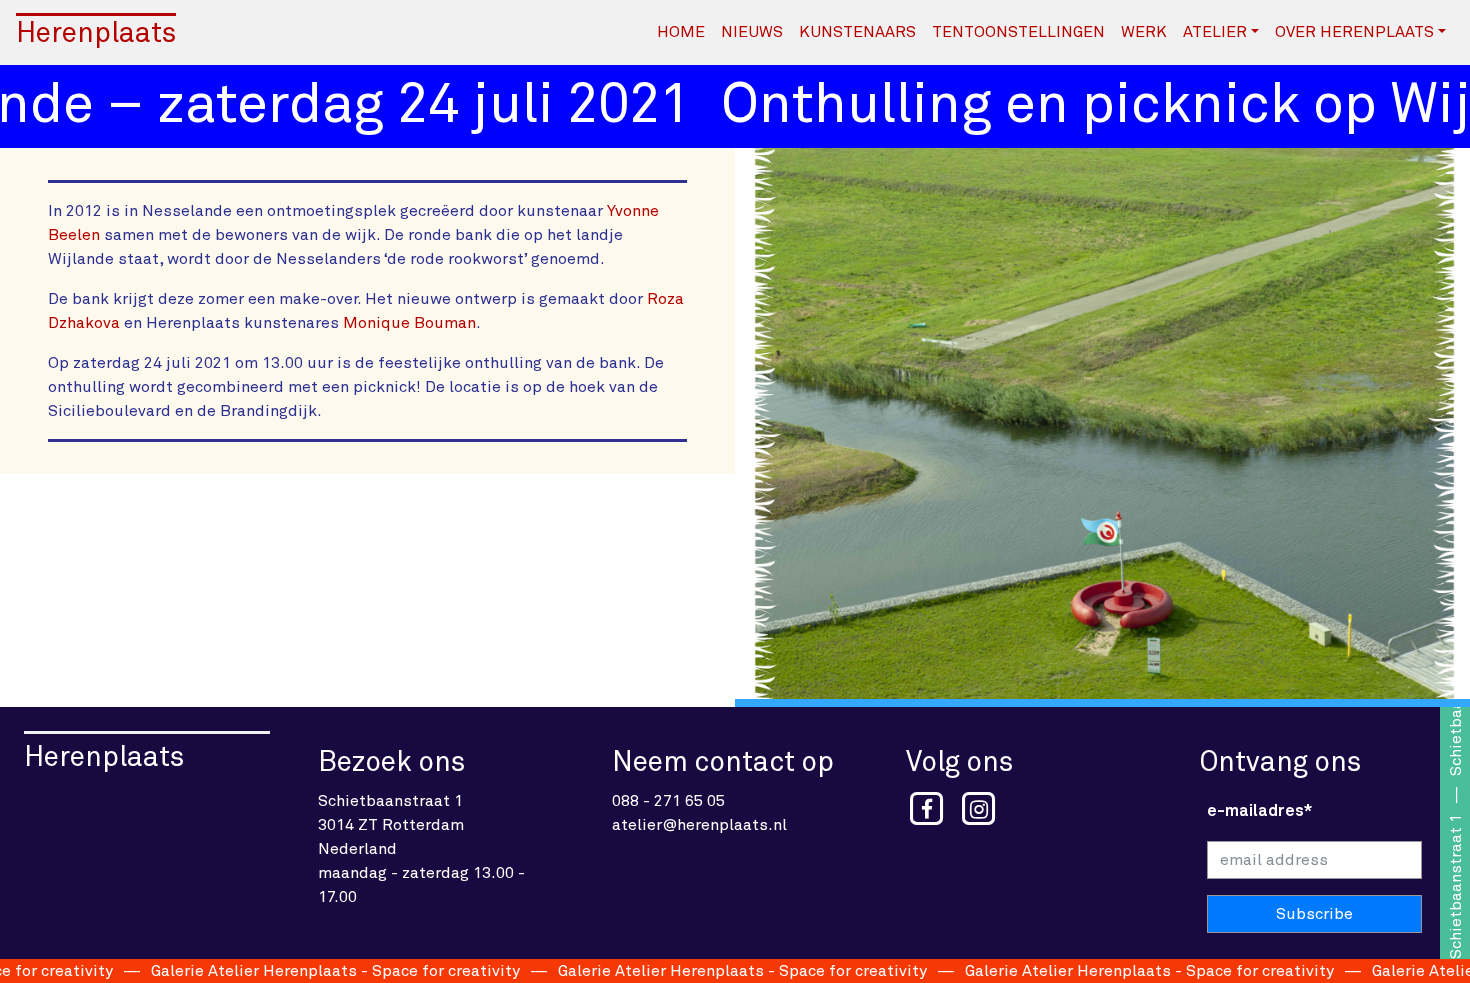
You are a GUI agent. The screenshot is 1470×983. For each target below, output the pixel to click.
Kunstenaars (857, 32)
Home (681, 32)
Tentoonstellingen (1018, 32)
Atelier (1215, 32)
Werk (1144, 32)
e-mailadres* (1259, 811)
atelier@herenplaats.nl (699, 825)
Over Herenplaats (1354, 32)
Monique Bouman (409, 323)
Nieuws (752, 32)
